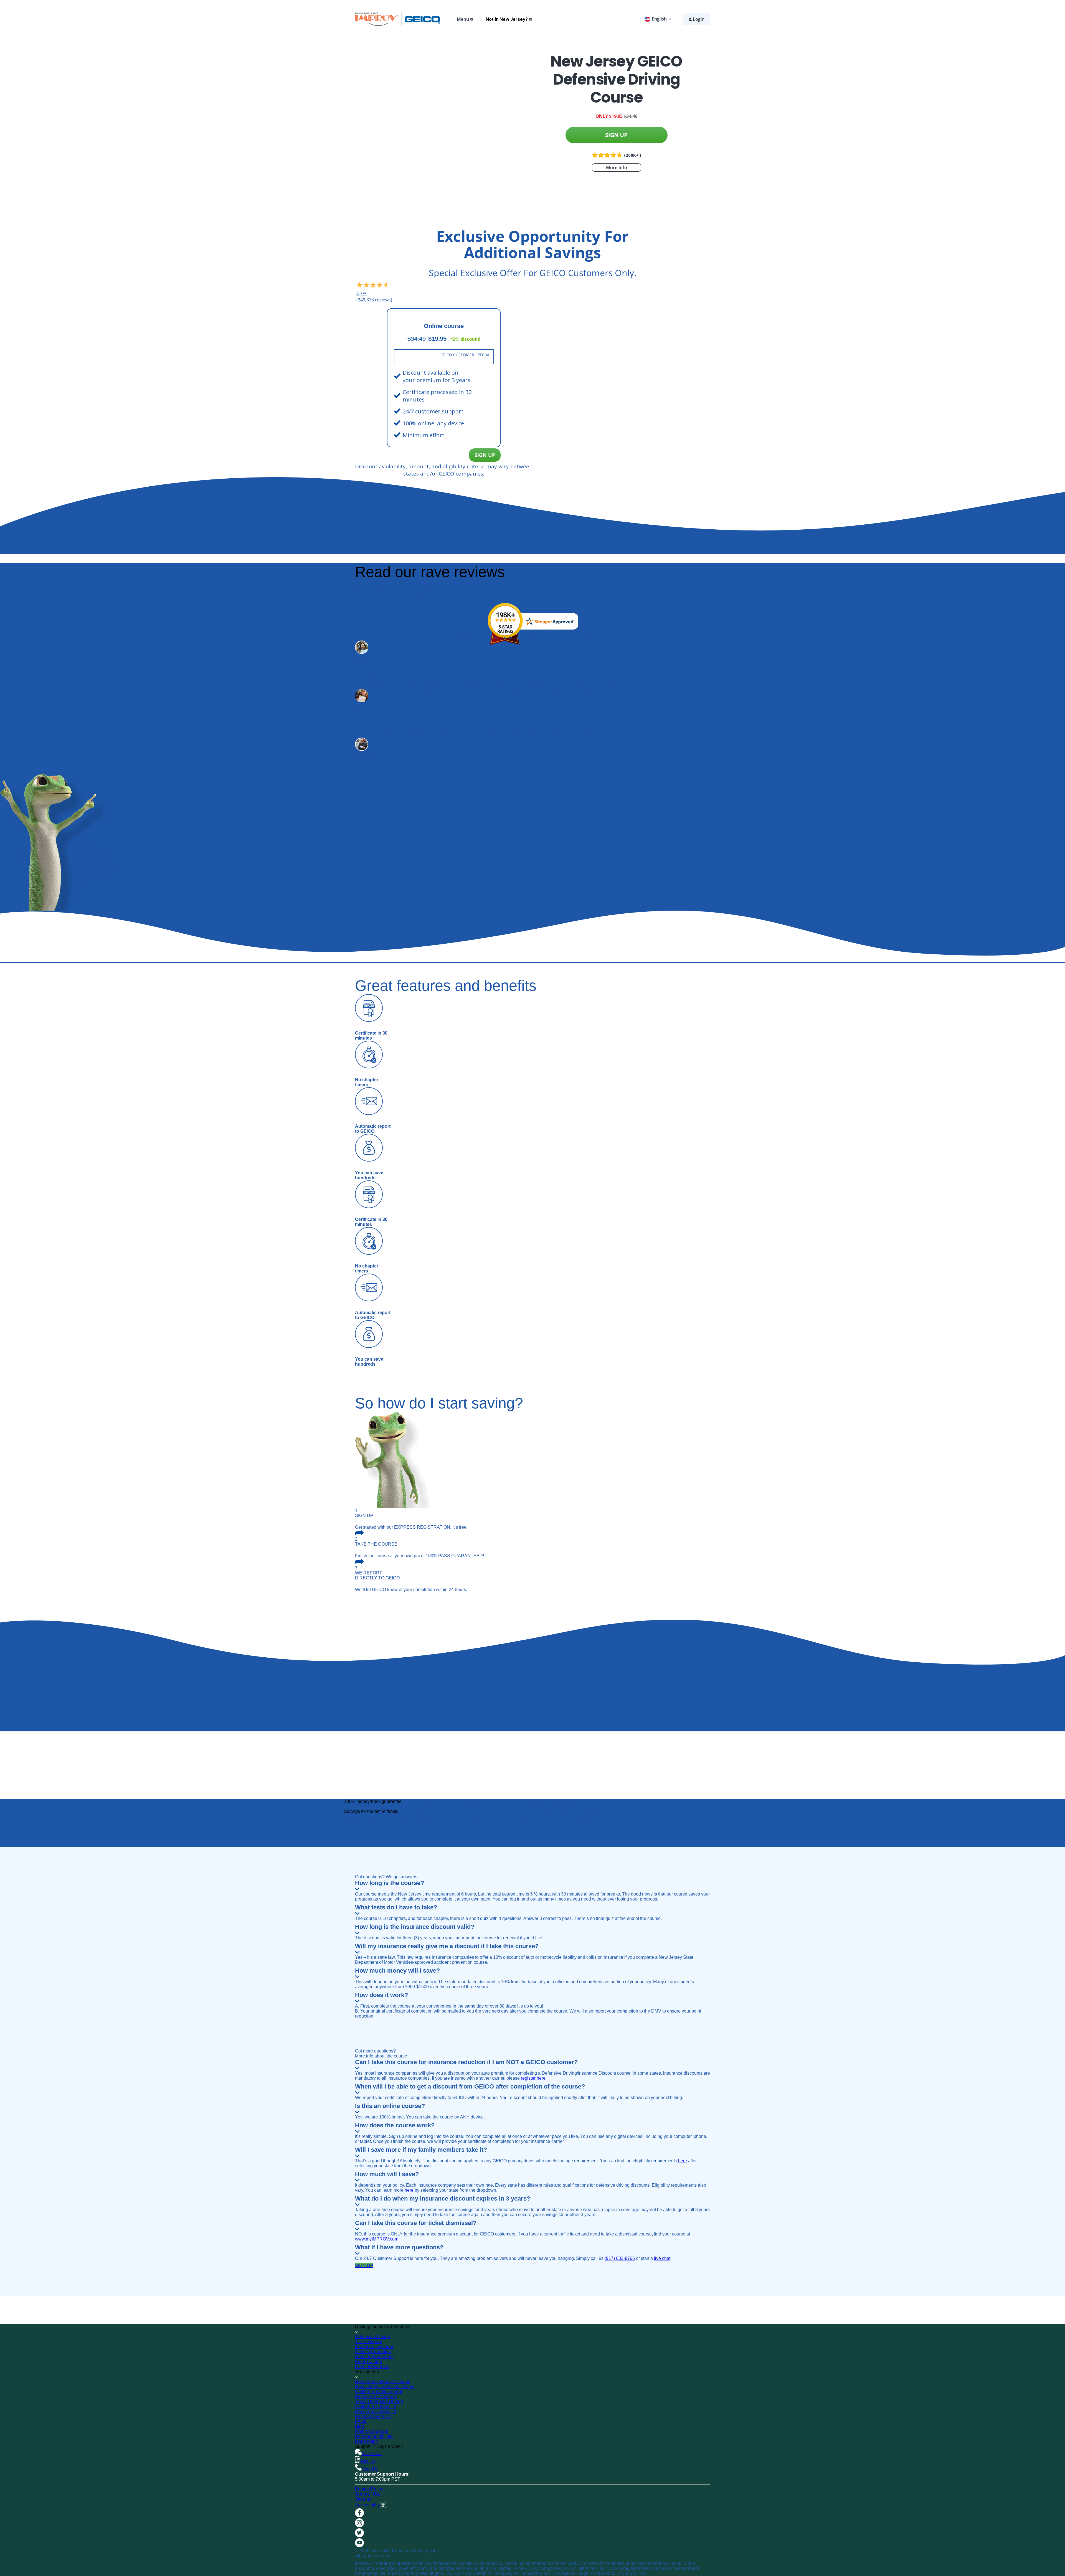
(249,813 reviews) (374, 300)
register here (533, 2078)
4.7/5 (362, 294)
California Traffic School (379, 2391)
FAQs (361, 2421)
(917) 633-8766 (620, 2258)
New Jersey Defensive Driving (385, 2386)
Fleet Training (369, 2362)
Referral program (372, 2431)
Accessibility (367, 2505)
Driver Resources (372, 2367)
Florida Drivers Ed (373, 2416)
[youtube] (359, 2546)
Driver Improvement (374, 2357)
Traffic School (368, 2342)
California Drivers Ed (376, 2406)
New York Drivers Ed (376, 2411)
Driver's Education (373, 2352)
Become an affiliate (374, 2436)
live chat (662, 2258)
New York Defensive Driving (383, 2381)
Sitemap (363, 2499)
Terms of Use (368, 2494)
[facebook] (359, 2516)
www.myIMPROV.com (377, 2239)
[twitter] (359, 2536)
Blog (360, 2426)
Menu (463, 19)
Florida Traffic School (376, 2396)
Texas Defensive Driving (379, 2401)
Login (699, 19)
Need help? (367, 2441)
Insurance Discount (374, 2347)
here (683, 2161)
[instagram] (359, 2526)
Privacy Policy (369, 2489)
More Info (617, 167)
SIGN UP (616, 135)
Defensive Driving (373, 2337)
